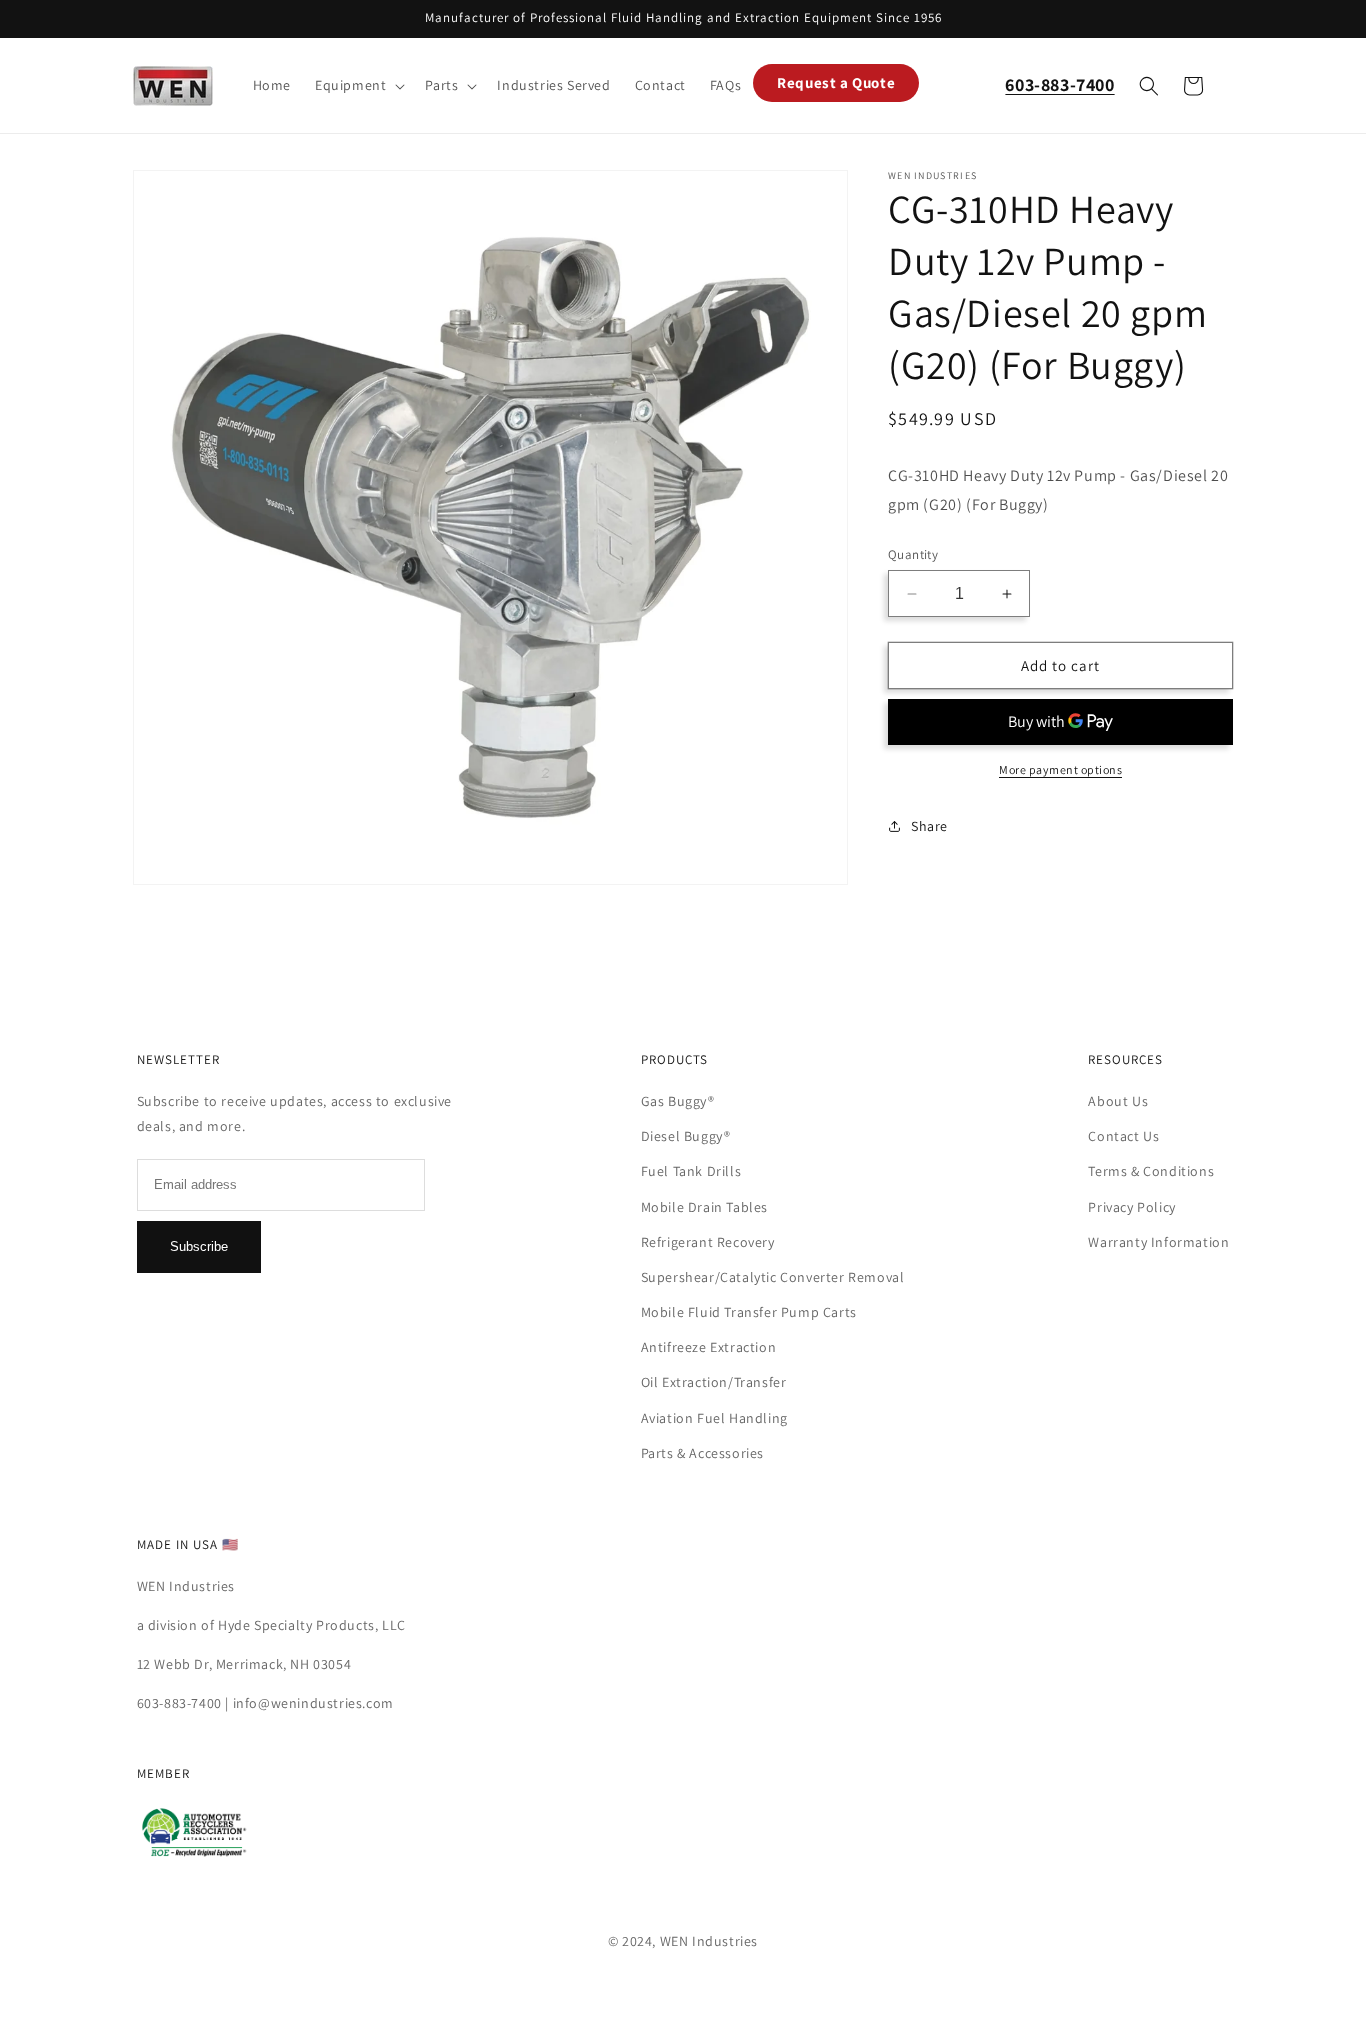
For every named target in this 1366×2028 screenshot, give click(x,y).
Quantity (913, 554)
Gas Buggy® (678, 1101)
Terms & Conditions (1151, 1171)
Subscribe (199, 1246)
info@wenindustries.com (313, 1703)
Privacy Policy (1131, 1207)
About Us (1118, 1101)
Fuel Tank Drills (691, 1171)
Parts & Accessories (702, 1453)
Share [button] (929, 826)
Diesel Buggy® (686, 1136)
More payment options (1060, 769)
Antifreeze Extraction (709, 1347)
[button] (358, 85)
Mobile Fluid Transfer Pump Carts (749, 1312)
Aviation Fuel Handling (714, 1418)
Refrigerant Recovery (708, 1242)
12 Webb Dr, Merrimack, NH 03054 (244, 1664)
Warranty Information (1158, 1242)
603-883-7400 (179, 1703)
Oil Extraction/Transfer (714, 1382)
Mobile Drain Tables (704, 1207)
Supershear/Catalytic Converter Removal (773, 1277)
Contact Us (1123, 1136)
